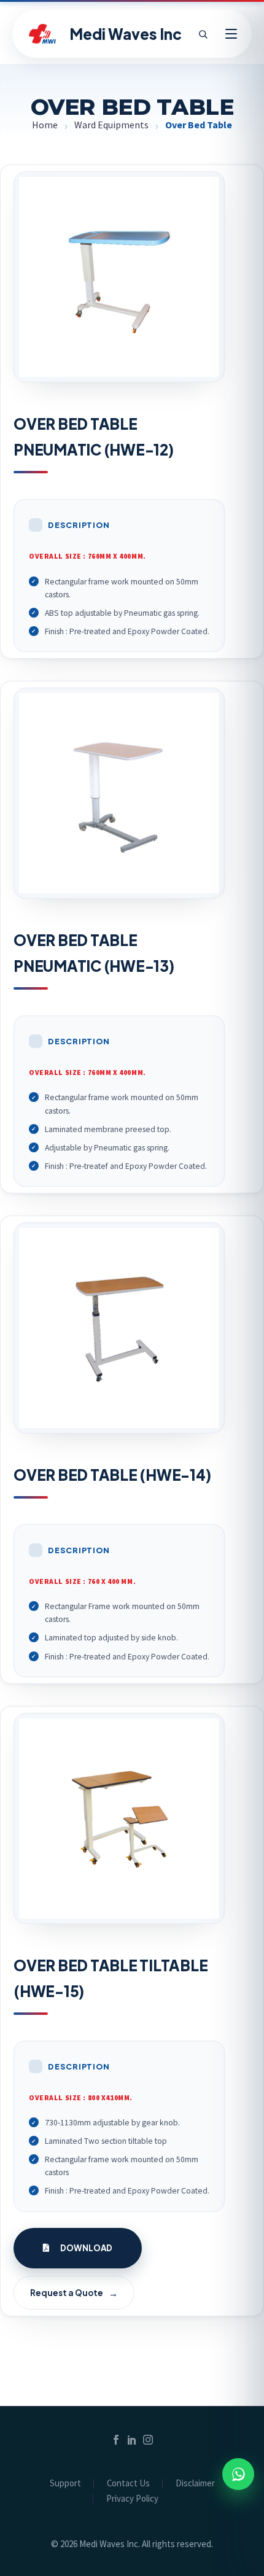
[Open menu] (231, 34)
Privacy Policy (132, 2499)
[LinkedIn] (132, 2440)
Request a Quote (74, 2293)
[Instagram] (148, 2440)
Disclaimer (195, 2484)
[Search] (203, 34)
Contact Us (128, 2484)
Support (65, 2484)
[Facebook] (116, 2440)
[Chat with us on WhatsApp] (238, 2474)
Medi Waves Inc (126, 34)
